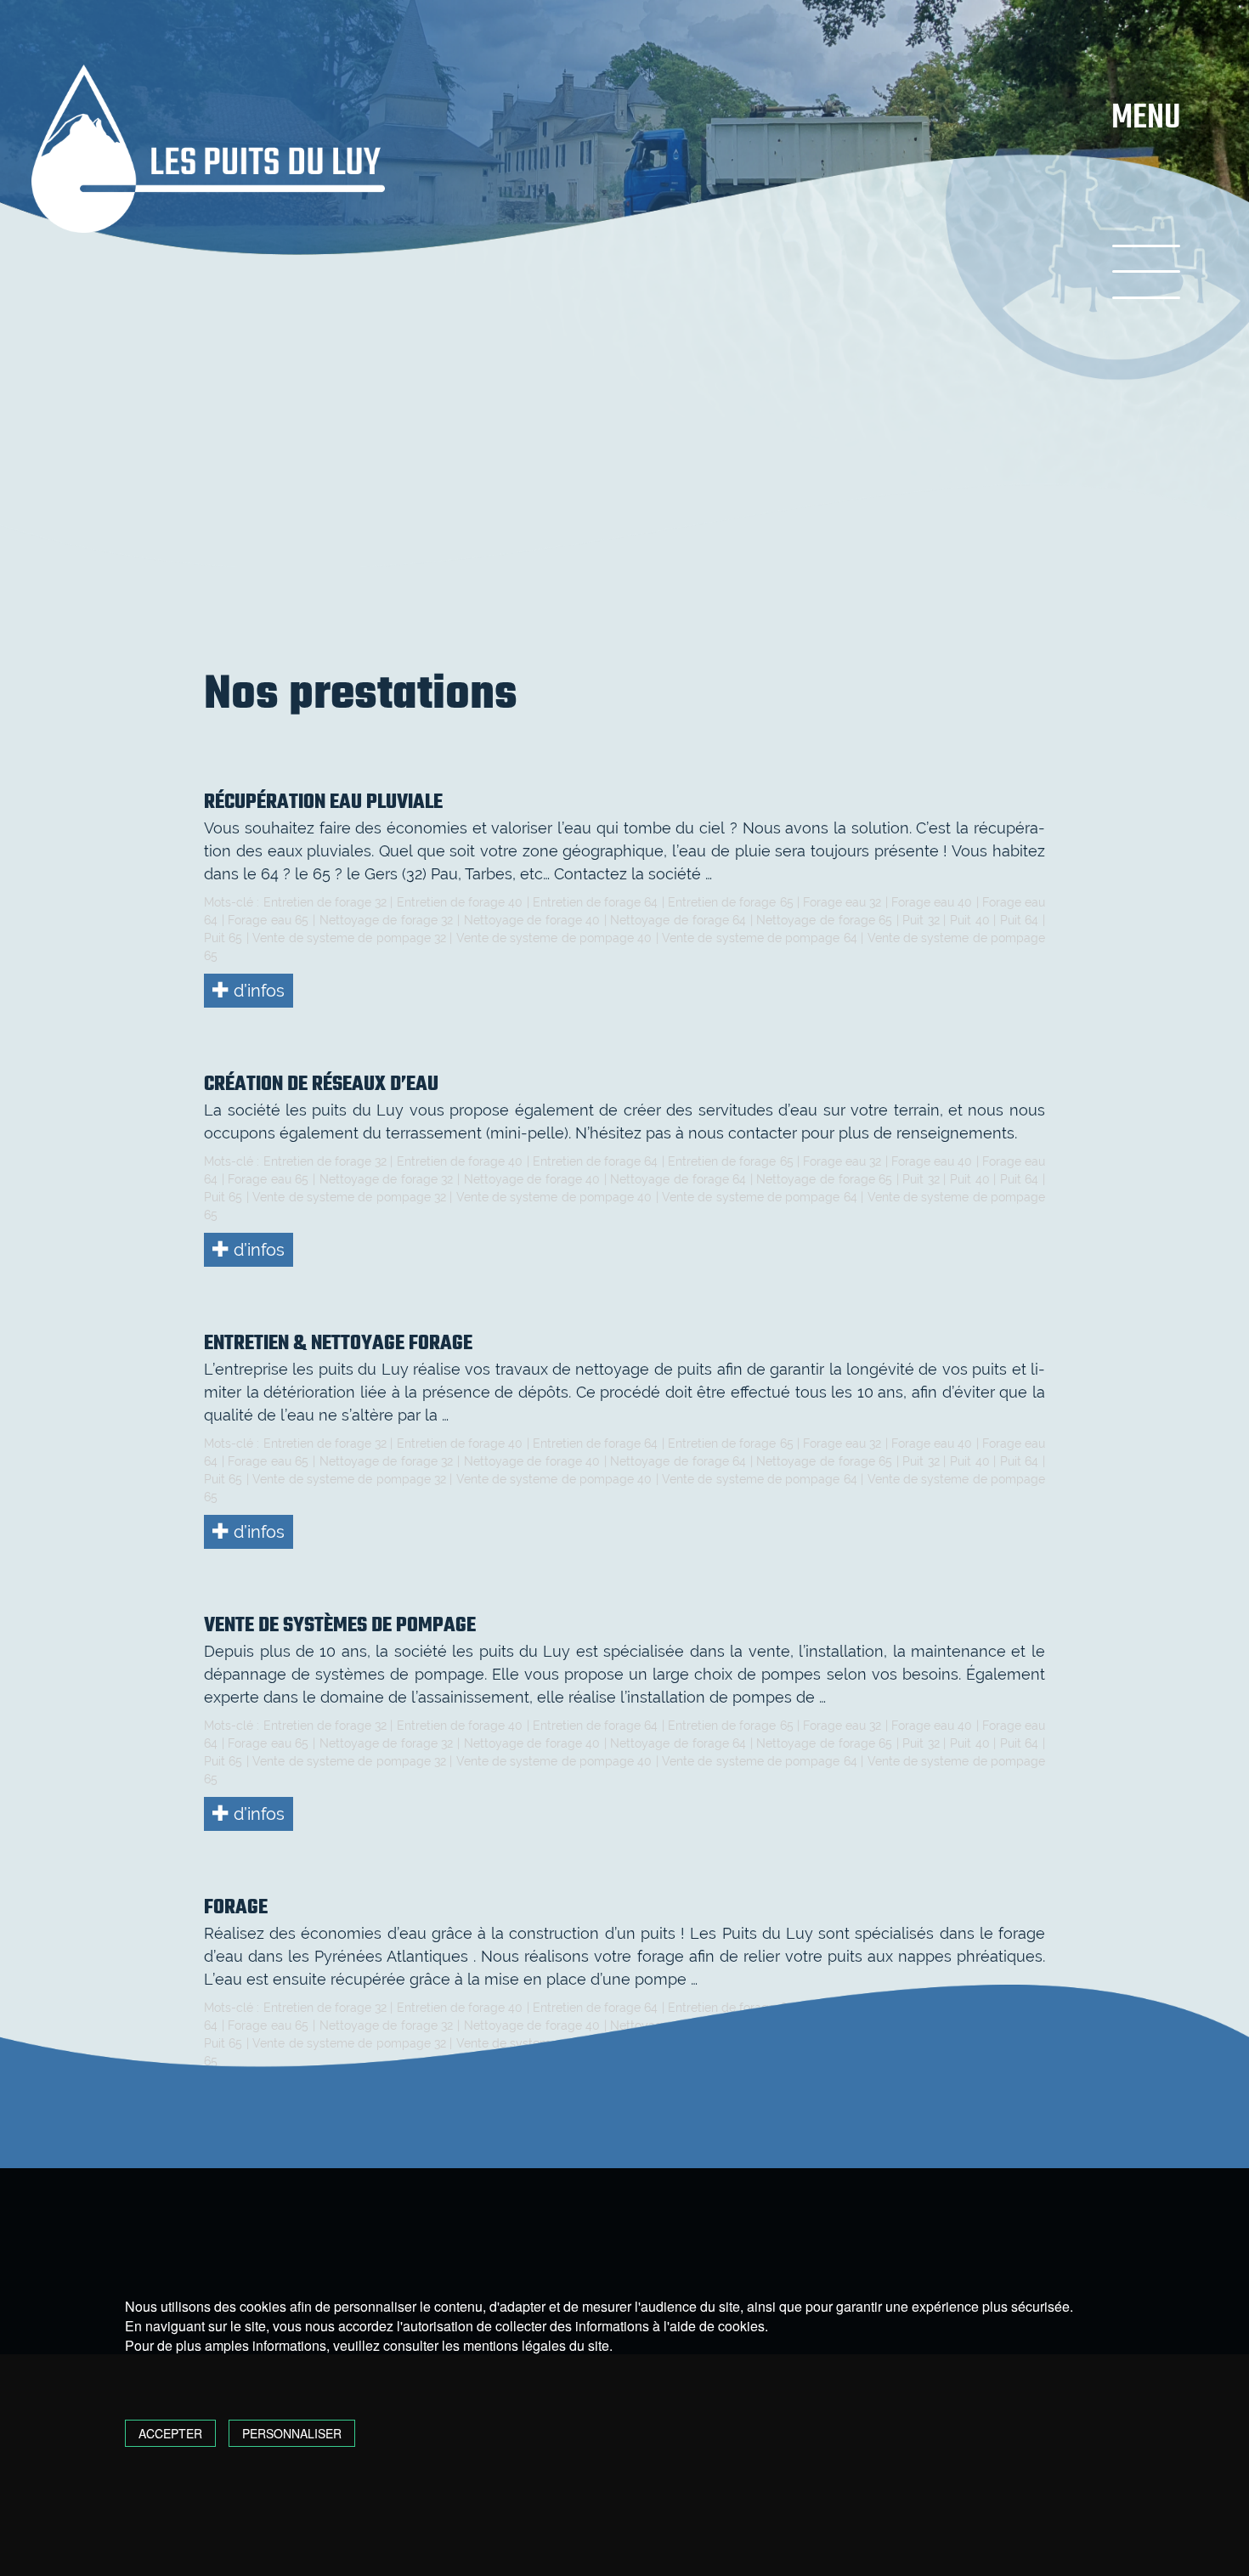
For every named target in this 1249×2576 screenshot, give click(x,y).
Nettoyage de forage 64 (678, 920)
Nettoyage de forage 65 (824, 920)
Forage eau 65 (268, 920)
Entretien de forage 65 (731, 902)
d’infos (257, 991)
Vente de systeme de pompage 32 (349, 938)
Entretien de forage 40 (460, 902)
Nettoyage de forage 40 (532, 920)
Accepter (170, 2433)
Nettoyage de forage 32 (387, 920)
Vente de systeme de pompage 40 (554, 938)
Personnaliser (292, 2433)
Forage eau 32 (842, 902)
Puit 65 (223, 938)
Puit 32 (921, 920)
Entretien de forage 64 (596, 902)
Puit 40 (970, 920)
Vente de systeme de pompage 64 (760, 938)
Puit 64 (1020, 920)
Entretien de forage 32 (325, 902)
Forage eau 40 (932, 902)
